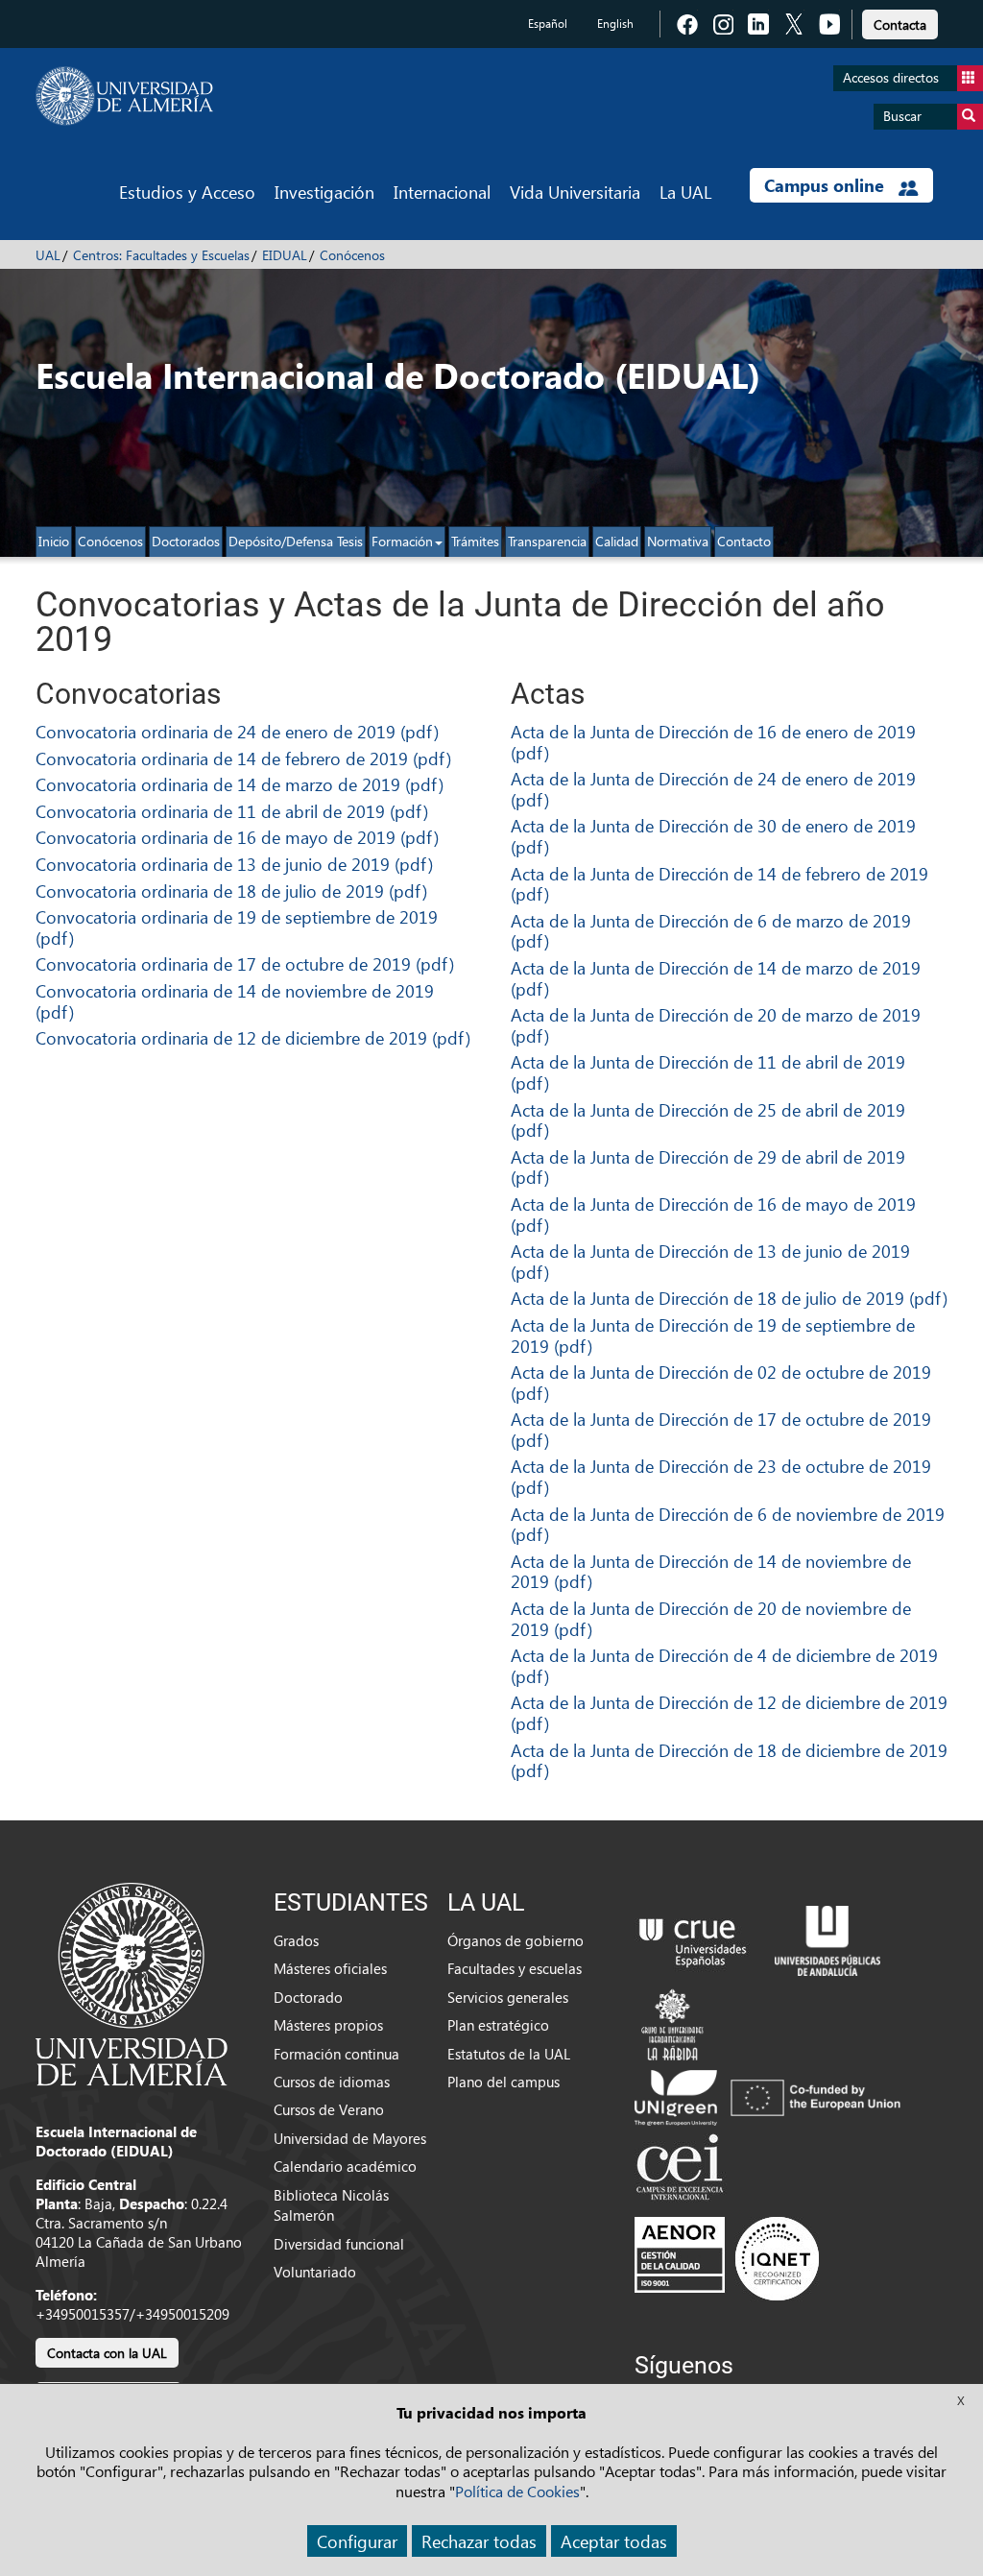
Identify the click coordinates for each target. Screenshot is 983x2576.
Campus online (827, 185)
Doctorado (308, 1997)
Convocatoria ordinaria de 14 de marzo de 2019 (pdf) (240, 784)
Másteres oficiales (330, 1968)
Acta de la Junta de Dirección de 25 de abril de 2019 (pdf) (708, 1120)
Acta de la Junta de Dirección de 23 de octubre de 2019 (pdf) (721, 1476)
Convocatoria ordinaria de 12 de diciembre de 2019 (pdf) (253, 1037)
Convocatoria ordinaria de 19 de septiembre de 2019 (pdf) (237, 927)
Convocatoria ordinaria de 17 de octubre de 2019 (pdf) (245, 963)
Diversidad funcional (339, 2244)
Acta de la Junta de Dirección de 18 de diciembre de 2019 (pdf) (729, 1760)
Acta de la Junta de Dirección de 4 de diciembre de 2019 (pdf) (724, 1665)
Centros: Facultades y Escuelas (161, 255)
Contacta (900, 24)
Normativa (678, 541)
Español (548, 24)
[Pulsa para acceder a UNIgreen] (771, 2095)
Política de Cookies (517, 2491)
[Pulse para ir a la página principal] (124, 96)
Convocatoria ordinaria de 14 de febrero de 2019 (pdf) (243, 758)
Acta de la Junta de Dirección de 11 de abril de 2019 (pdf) (708, 1072)
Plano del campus (503, 2082)
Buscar (902, 116)
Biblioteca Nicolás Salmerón (331, 2205)
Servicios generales (508, 1997)
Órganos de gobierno (515, 1940)
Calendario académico (345, 2166)
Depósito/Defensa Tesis (296, 541)
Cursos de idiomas (332, 2082)
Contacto (744, 541)
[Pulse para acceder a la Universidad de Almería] (132, 1983)
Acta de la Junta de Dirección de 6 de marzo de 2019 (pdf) (711, 931)
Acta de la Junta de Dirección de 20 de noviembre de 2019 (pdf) (711, 1618)
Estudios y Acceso (187, 192)
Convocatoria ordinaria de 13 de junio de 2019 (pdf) (234, 864)
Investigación (324, 192)
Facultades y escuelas (515, 1968)
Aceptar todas (614, 2541)
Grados (296, 1940)
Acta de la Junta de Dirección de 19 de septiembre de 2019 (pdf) (713, 1335)
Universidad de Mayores (350, 2138)
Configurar (357, 2541)
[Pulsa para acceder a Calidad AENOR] (727, 2257)
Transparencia (547, 541)
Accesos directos (891, 77)
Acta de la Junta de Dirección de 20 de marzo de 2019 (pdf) (716, 1025)
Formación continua (336, 2054)
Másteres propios (328, 2025)
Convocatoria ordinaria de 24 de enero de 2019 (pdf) (237, 731)
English (615, 24)
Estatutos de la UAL (509, 2054)
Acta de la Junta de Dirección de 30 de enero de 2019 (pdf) (713, 836)
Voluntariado (315, 2272)
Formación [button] (402, 541)
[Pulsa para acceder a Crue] (693, 1938)
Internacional (442, 192)
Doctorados (186, 541)
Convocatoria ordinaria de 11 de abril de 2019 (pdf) (232, 811)
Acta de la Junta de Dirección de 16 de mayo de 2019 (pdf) (713, 1214)
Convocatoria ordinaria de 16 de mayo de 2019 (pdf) (237, 837)
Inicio (54, 541)
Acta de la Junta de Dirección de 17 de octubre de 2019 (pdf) (721, 1429)
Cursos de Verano (329, 2109)
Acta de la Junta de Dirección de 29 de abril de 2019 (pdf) (708, 1167)
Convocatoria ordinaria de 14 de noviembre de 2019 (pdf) (235, 1001)
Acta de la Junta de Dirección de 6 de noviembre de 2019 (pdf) (728, 1524)
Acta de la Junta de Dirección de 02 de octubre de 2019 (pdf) (721, 1382)
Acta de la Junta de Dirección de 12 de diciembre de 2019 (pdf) (729, 1712)
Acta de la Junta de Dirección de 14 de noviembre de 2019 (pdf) (711, 1571)
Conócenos (352, 255)
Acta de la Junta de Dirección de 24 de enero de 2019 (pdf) (713, 789)
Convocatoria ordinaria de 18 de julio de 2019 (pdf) (231, 891)
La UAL (685, 192)
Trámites (475, 541)
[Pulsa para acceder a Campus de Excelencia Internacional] (683, 2169)
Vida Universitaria (575, 192)
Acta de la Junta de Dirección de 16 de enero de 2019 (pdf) (713, 742)
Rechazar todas (479, 2541)
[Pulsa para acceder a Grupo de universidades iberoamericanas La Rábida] (672, 2022)
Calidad (617, 541)
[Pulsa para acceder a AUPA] (827, 1938)
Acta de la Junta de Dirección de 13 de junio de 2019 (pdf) (710, 1261)
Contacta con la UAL (107, 2353)
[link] (900, 22)
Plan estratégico (498, 2025)
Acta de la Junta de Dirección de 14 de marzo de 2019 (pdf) (716, 978)
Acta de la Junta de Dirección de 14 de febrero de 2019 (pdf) (719, 884)
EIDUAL (285, 255)
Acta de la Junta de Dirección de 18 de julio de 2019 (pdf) (729, 1298)
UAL (48, 255)
